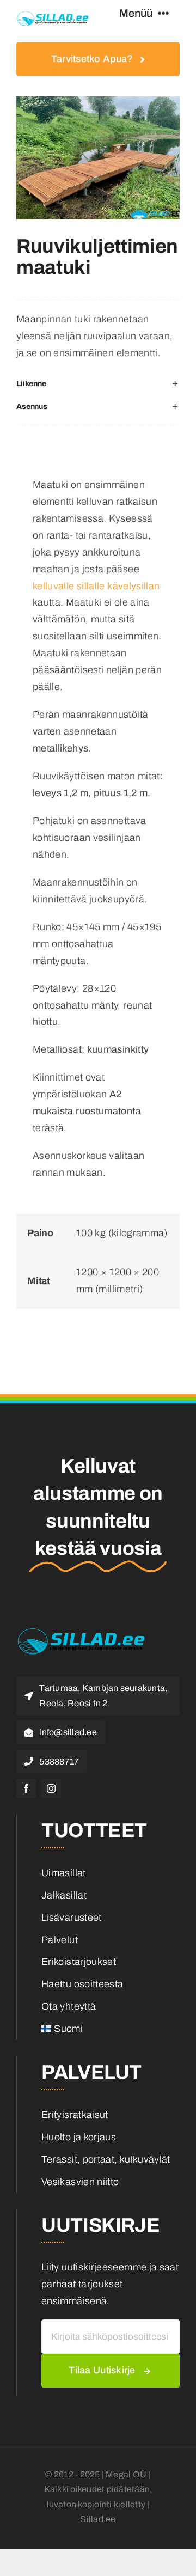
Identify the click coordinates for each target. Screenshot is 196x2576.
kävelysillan (133, 586)
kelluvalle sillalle (69, 586)
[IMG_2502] (98, 158)
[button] (98, 384)
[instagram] (51, 1788)
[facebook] (26, 1788)
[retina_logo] (53, 16)
